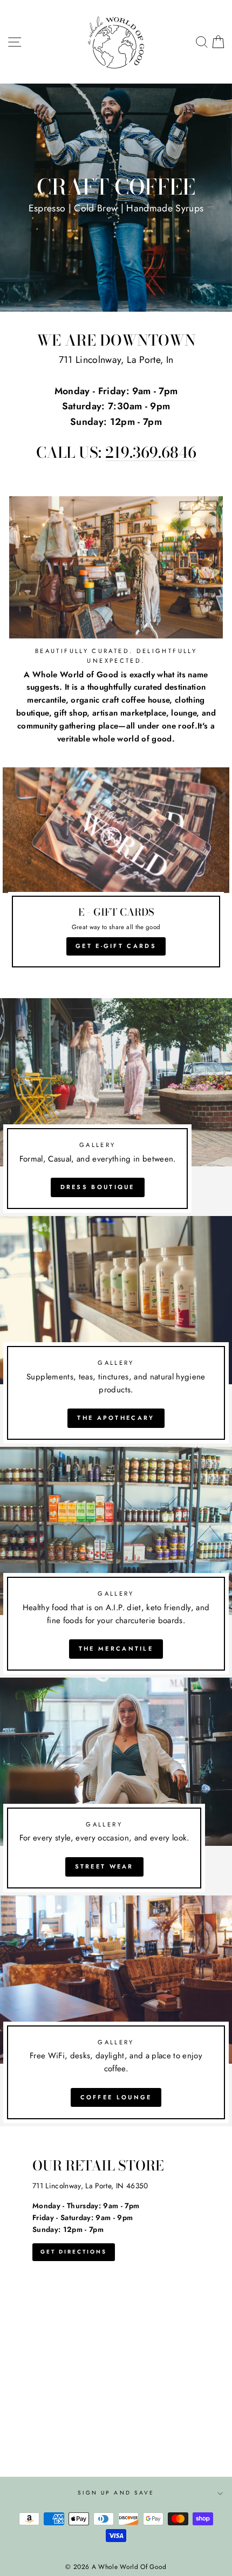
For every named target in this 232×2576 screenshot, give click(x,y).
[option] (116, 198)
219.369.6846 (151, 453)
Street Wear (104, 1866)
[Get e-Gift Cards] (116, 872)
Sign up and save (116, 2493)
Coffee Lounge (116, 2097)
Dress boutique (98, 1187)
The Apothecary (116, 1418)
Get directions (74, 2252)
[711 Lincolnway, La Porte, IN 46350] (116, 2302)
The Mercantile (116, 1648)
